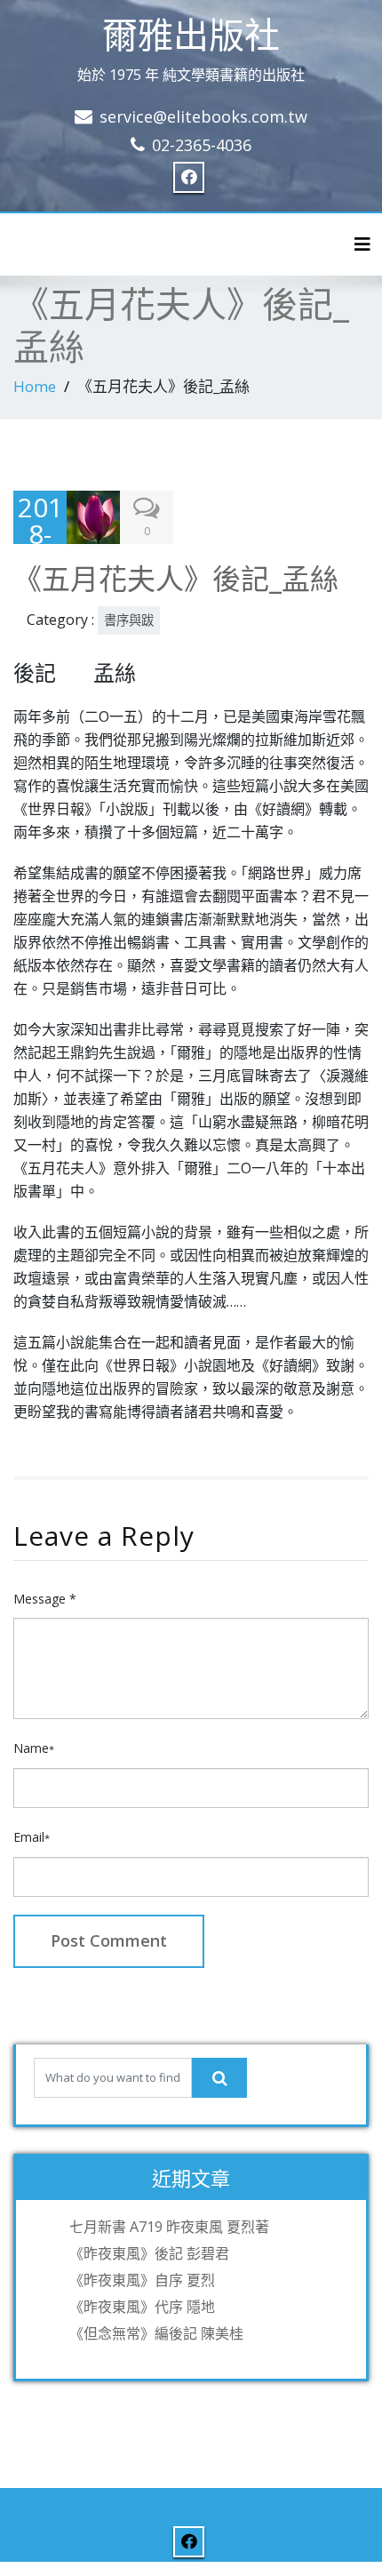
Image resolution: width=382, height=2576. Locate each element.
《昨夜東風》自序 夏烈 (142, 2280)
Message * (45, 1599)
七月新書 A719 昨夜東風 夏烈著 (169, 2227)
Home (35, 386)
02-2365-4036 (202, 145)
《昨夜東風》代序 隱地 (142, 2307)
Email (32, 1837)
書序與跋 (129, 620)
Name (34, 1748)
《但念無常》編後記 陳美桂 (156, 2333)
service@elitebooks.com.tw (203, 116)
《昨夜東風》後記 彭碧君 (149, 2253)
